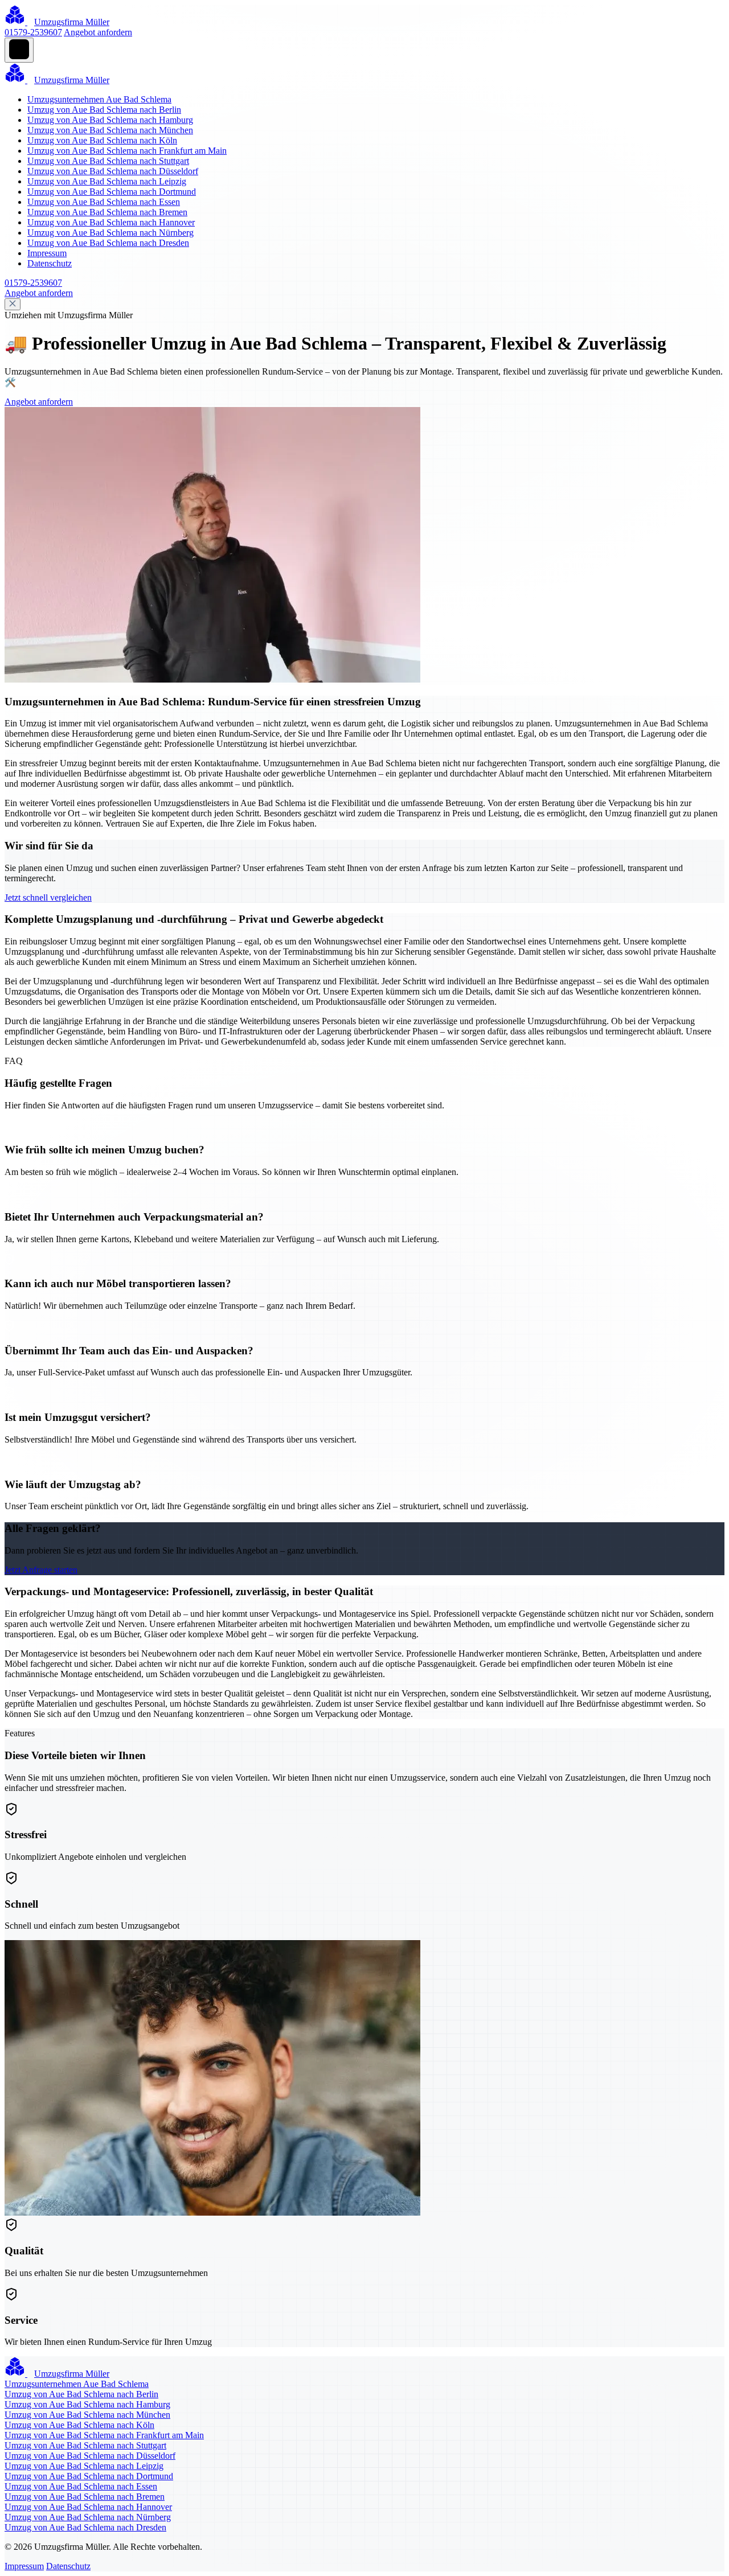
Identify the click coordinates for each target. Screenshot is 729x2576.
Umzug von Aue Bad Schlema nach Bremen (107, 212)
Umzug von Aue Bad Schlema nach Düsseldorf (113, 171)
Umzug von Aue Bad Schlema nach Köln (102, 140)
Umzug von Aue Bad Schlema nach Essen (104, 202)
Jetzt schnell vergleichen (48, 897)
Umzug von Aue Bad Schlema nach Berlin (104, 110)
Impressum (47, 253)
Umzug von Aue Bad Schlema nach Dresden (108, 243)
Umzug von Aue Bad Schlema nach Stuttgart (108, 161)
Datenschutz (50, 263)
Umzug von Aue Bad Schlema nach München (110, 130)
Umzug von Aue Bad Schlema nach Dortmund (112, 192)
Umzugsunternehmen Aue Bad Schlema (99, 99)
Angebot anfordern (98, 32)
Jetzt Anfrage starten (41, 1570)
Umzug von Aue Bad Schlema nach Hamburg (110, 120)
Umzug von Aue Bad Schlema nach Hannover (111, 222)
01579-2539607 (33, 32)
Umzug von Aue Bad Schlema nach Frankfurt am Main (127, 151)
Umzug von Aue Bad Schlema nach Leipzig (107, 181)
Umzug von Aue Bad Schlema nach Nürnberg (110, 233)
